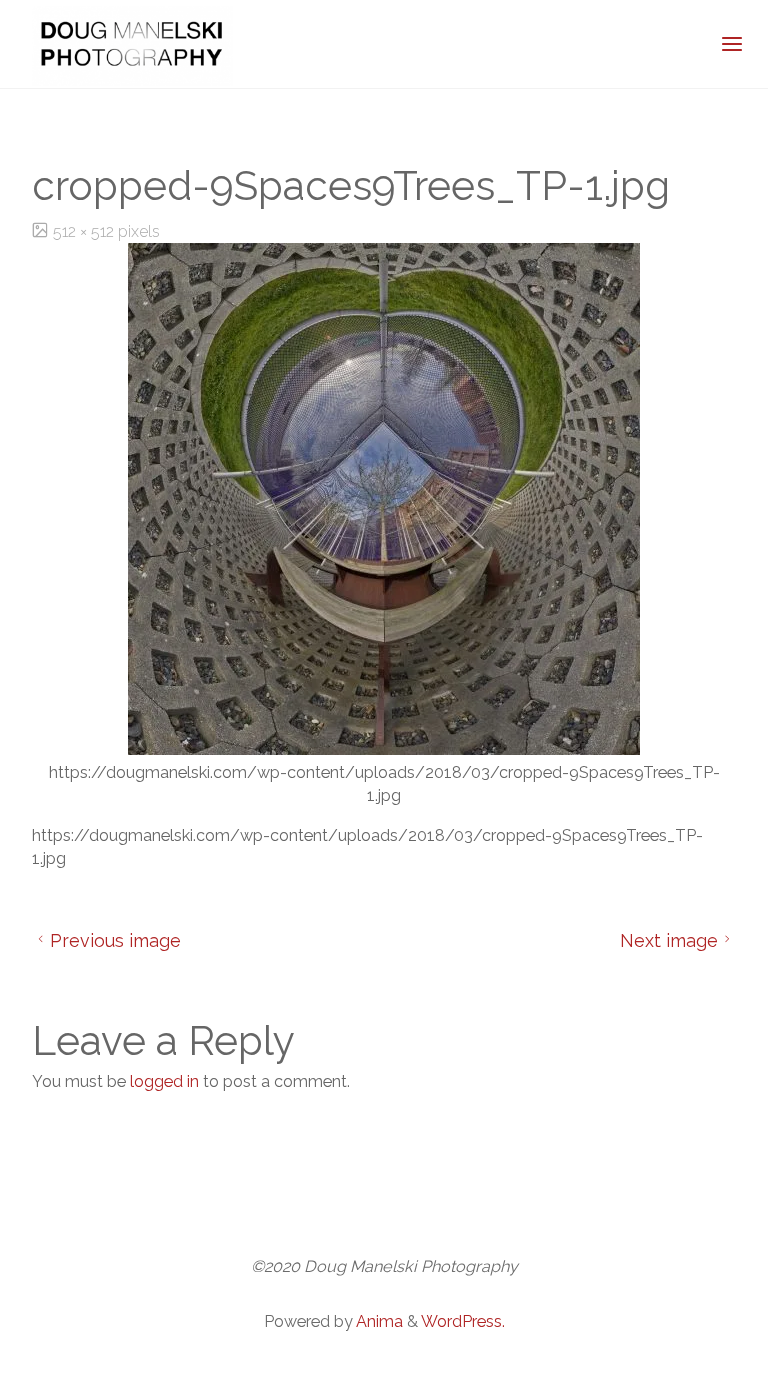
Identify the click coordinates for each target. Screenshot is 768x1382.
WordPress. (463, 1321)
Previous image (115, 940)
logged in (164, 1081)
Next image (669, 940)
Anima (378, 1321)
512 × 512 (85, 231)
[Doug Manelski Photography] (132, 44)
